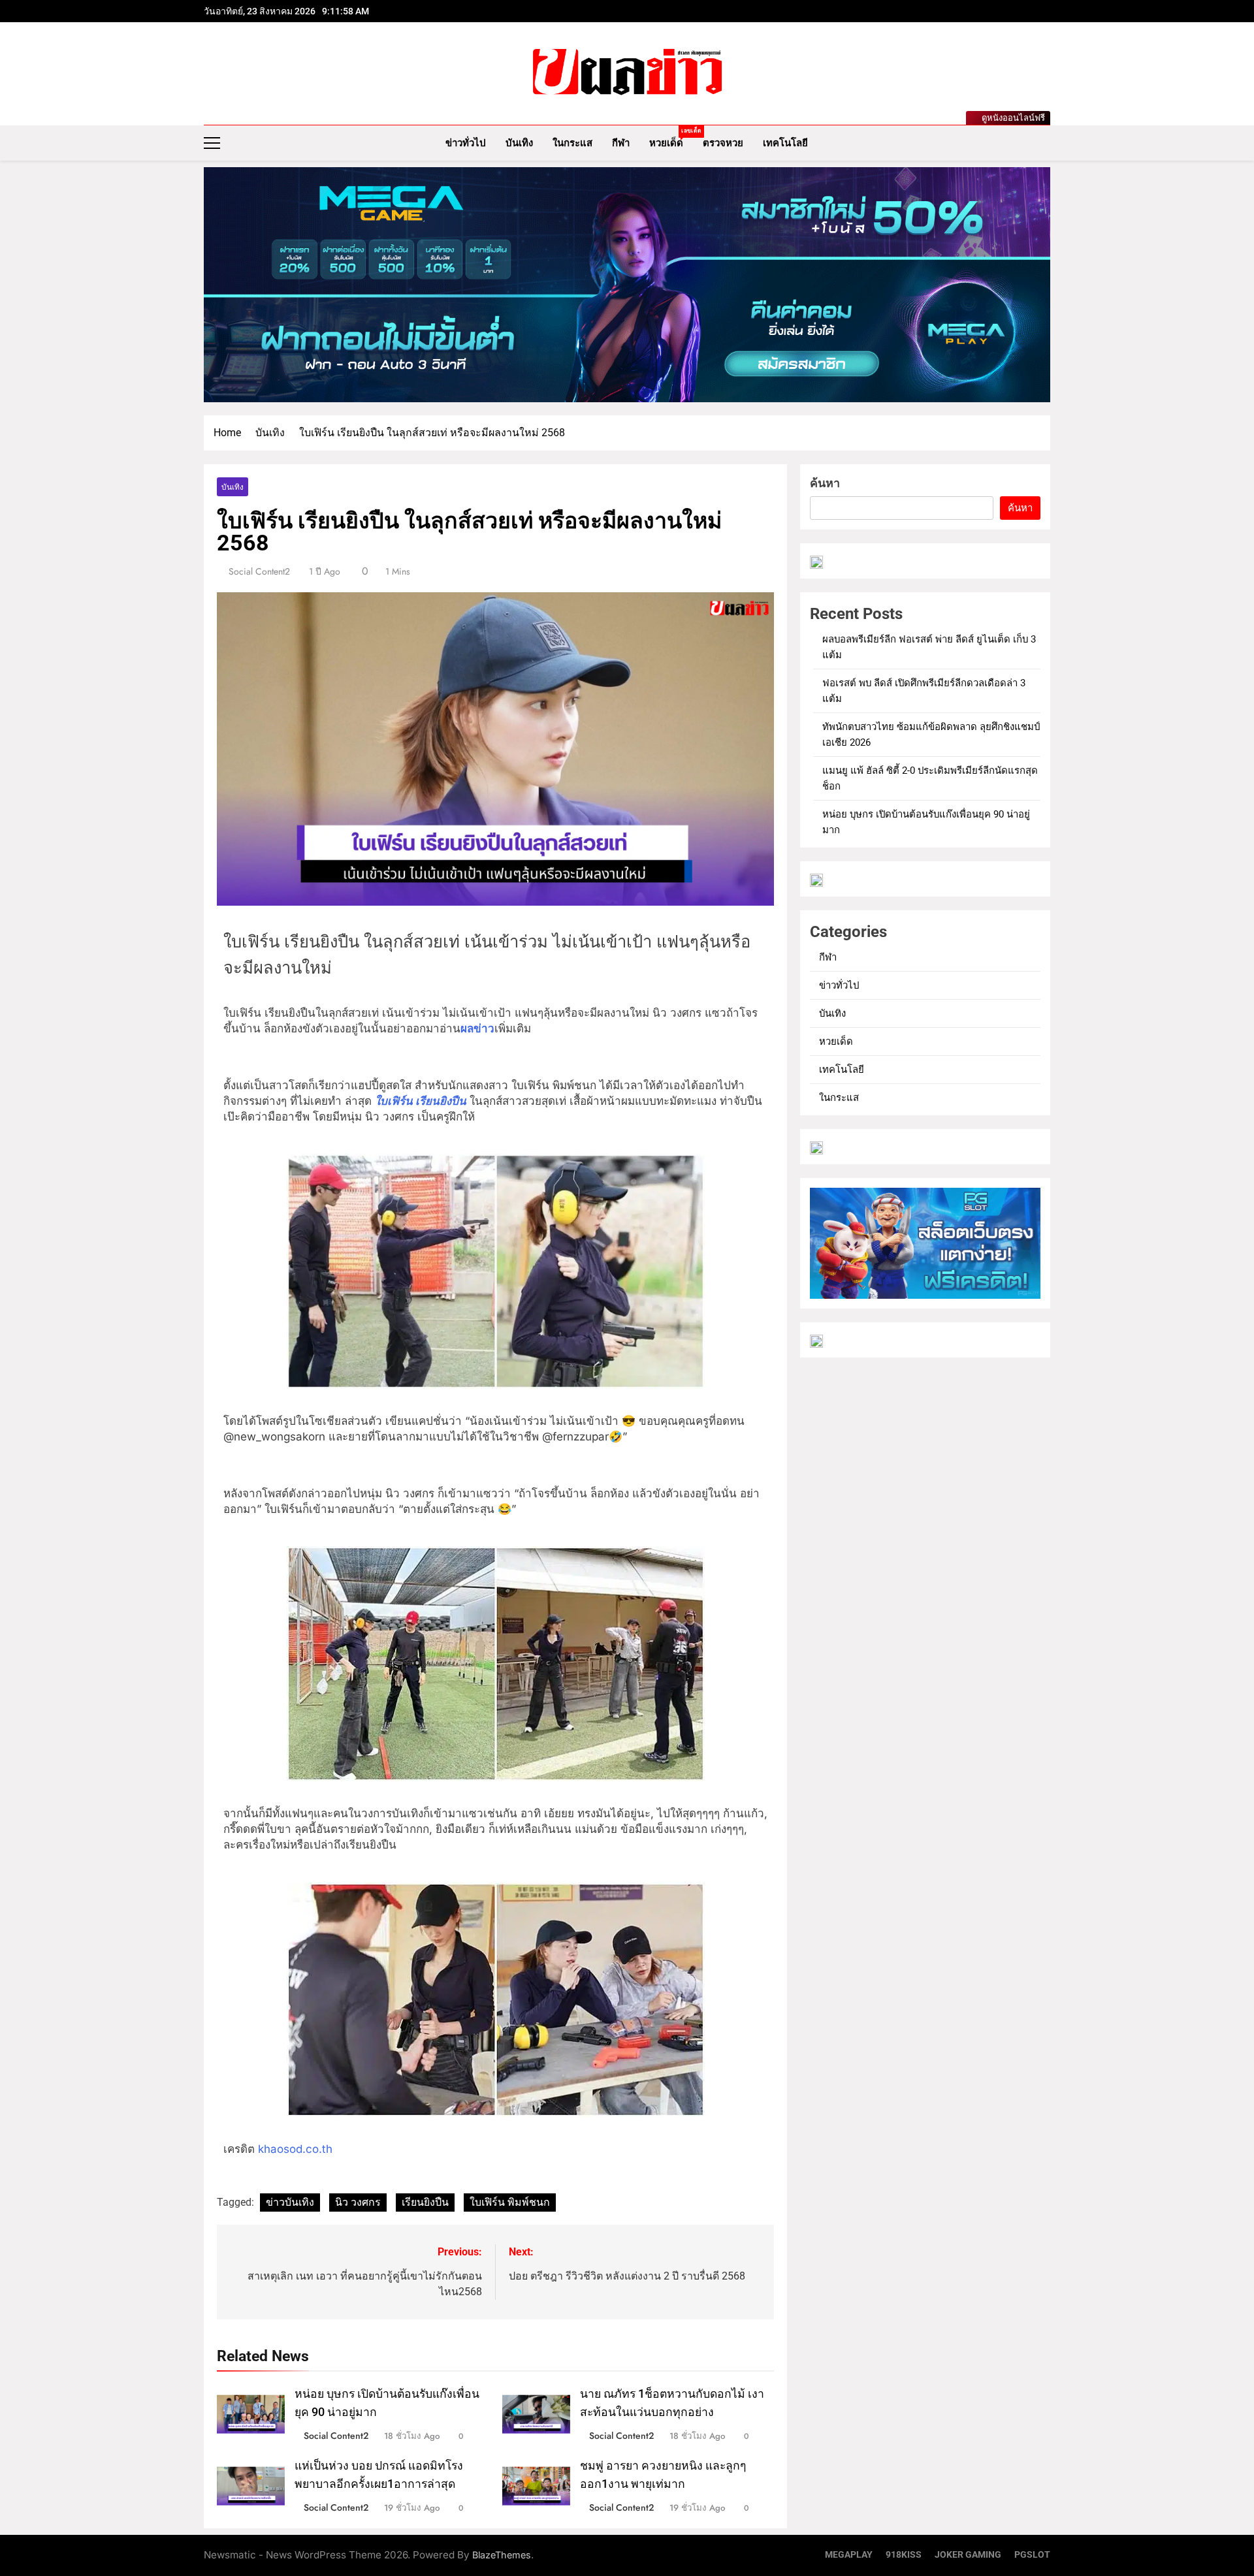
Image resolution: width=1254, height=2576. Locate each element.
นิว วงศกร (358, 2202)
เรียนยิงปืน (425, 2202)
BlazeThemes (502, 2555)
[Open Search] (1046, 143)
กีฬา (621, 143)
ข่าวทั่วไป (466, 143)
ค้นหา (825, 483)
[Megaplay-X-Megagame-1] (627, 285)
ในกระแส (572, 143)
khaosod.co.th (294, 2149)
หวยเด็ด (671, 138)
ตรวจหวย (723, 143)
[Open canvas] (212, 143)
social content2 (259, 571)
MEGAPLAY (849, 2555)
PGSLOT (1032, 2555)
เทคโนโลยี (785, 143)
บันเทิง (519, 143)
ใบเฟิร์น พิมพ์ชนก (510, 2202)
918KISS (904, 2555)
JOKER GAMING (968, 2555)
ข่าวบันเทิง (290, 2202)
